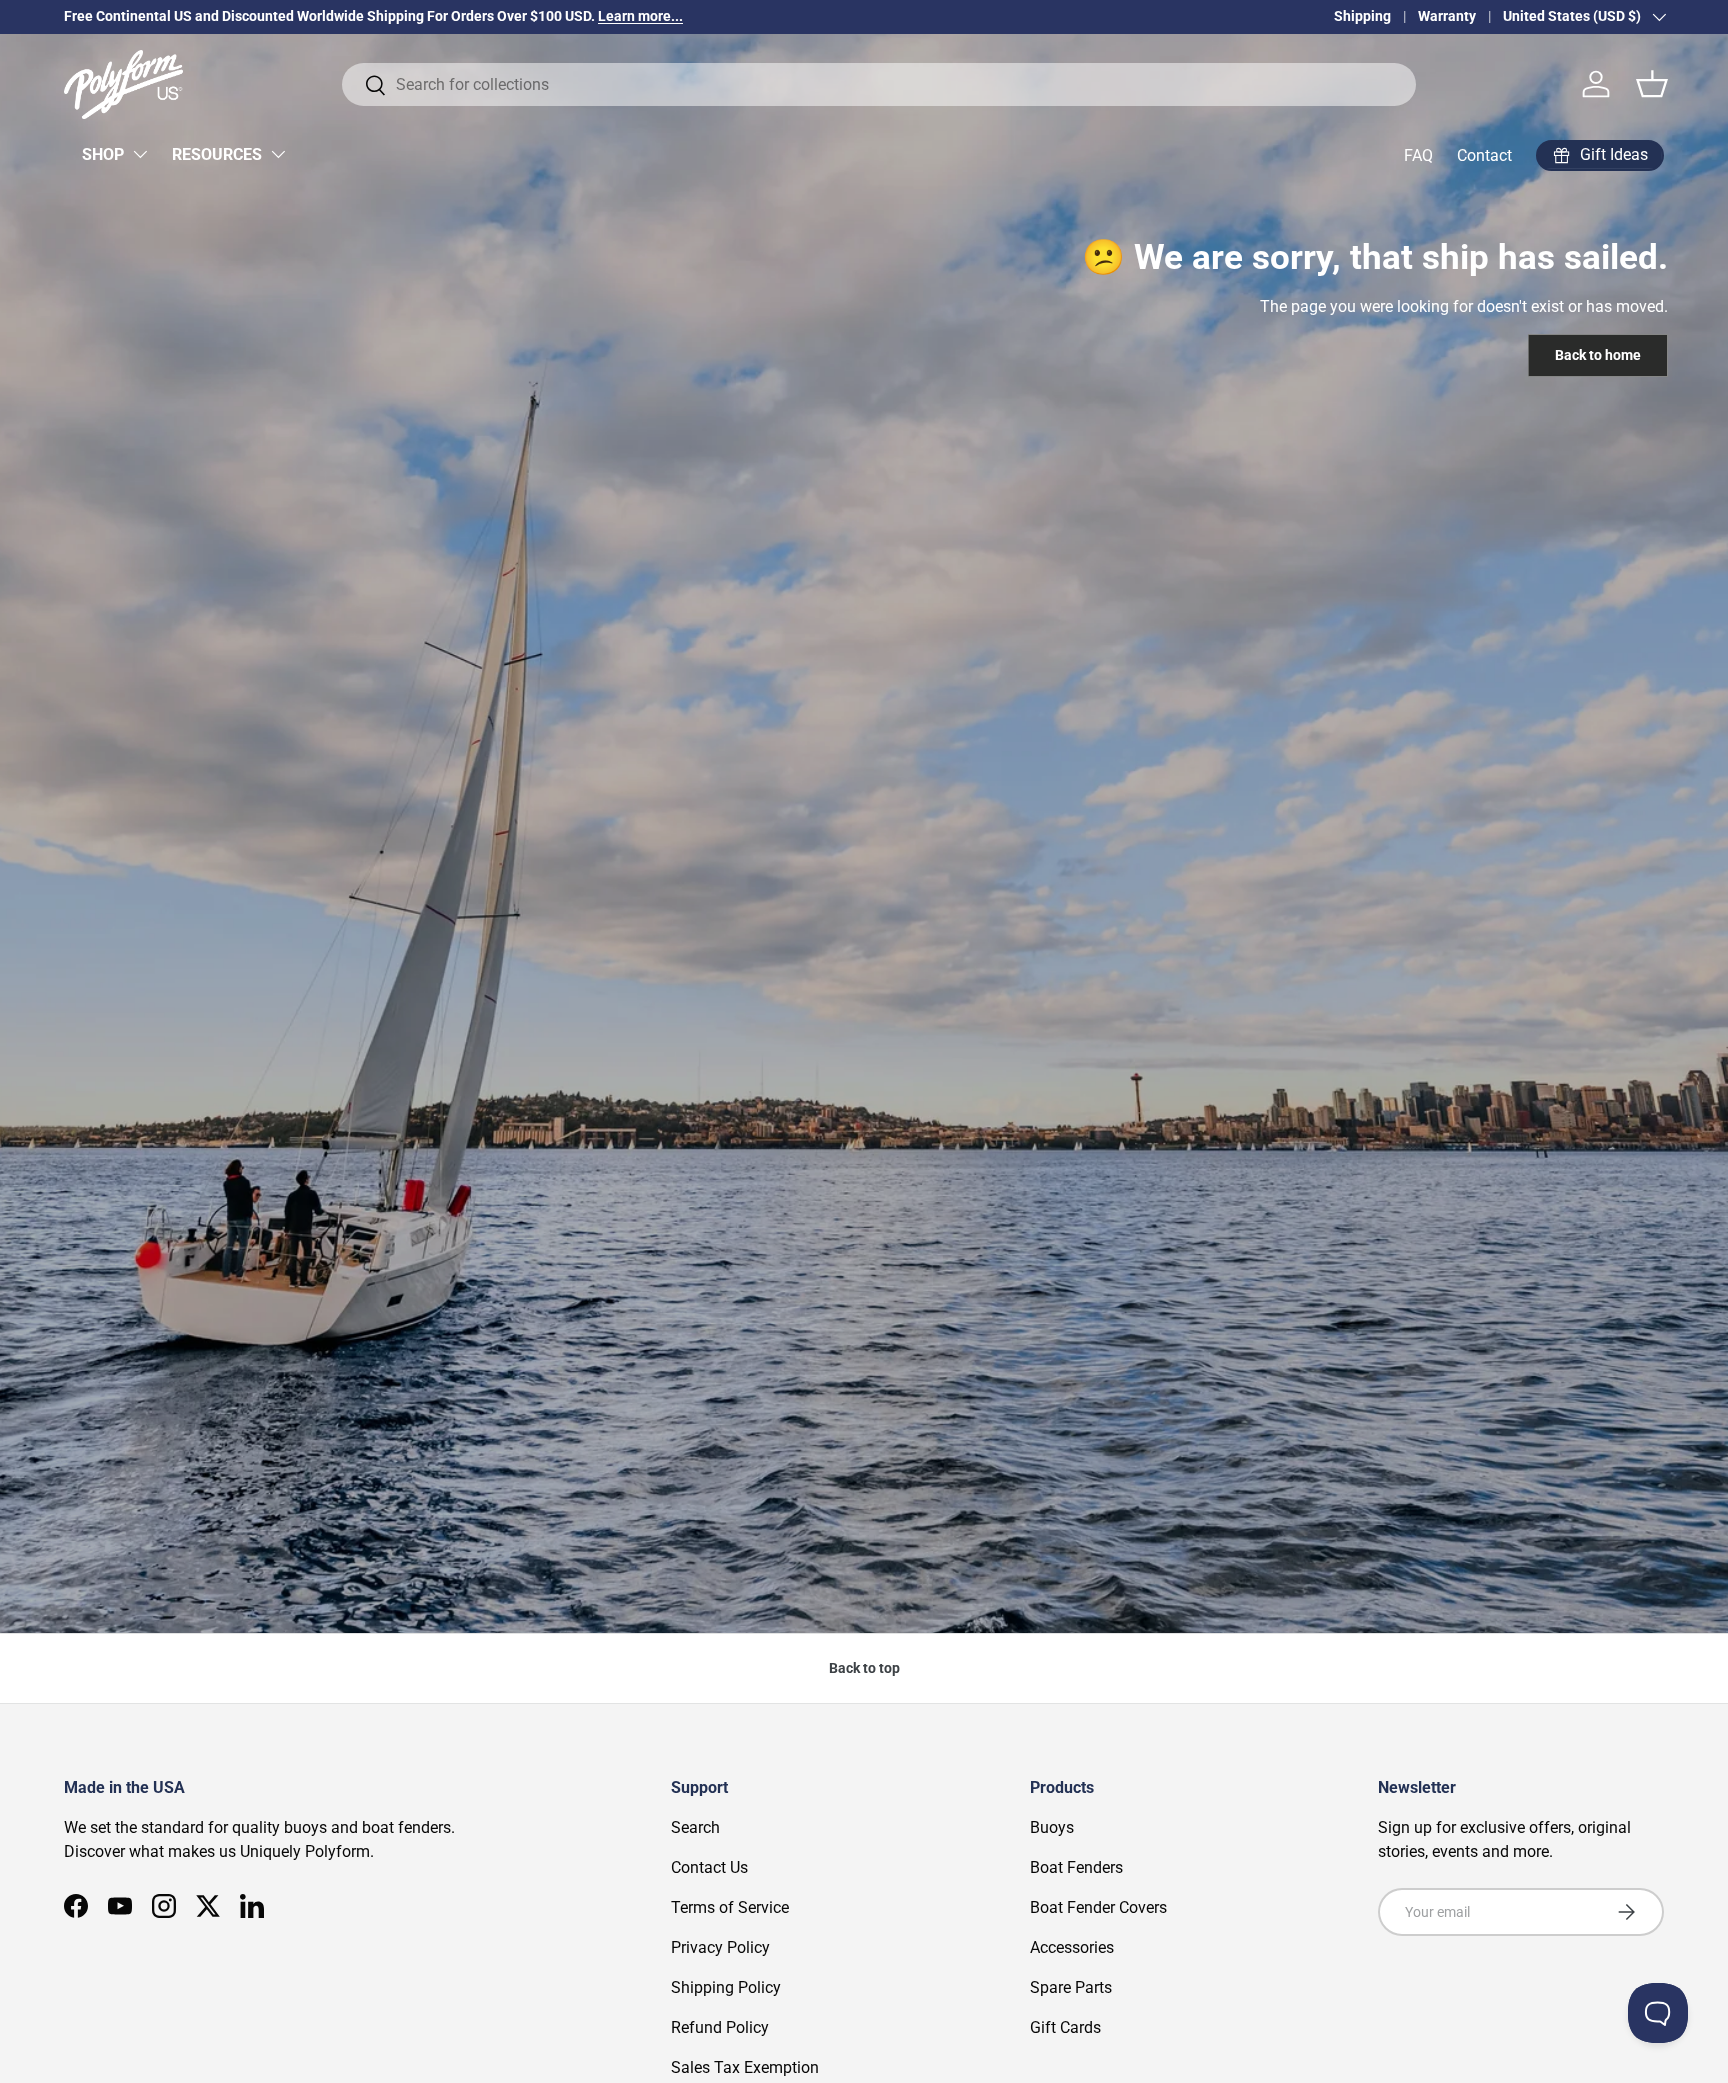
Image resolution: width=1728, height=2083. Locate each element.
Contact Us (709, 1867)
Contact (1484, 155)
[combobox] (879, 84)
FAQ (1418, 155)
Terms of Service (730, 1907)
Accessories (1072, 1947)
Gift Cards (1065, 2027)
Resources (217, 154)
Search (695, 1827)
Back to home (1598, 355)
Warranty (1447, 16)
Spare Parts (1071, 1987)
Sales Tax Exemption (745, 2067)
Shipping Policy (726, 1987)
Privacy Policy (720, 1947)
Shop (103, 154)
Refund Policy (720, 2027)
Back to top (864, 1668)
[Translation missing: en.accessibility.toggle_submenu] (140, 154)
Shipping (1362, 16)
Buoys (1052, 1827)
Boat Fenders (1076, 1867)
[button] (1652, 84)
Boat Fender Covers (1098, 1907)
